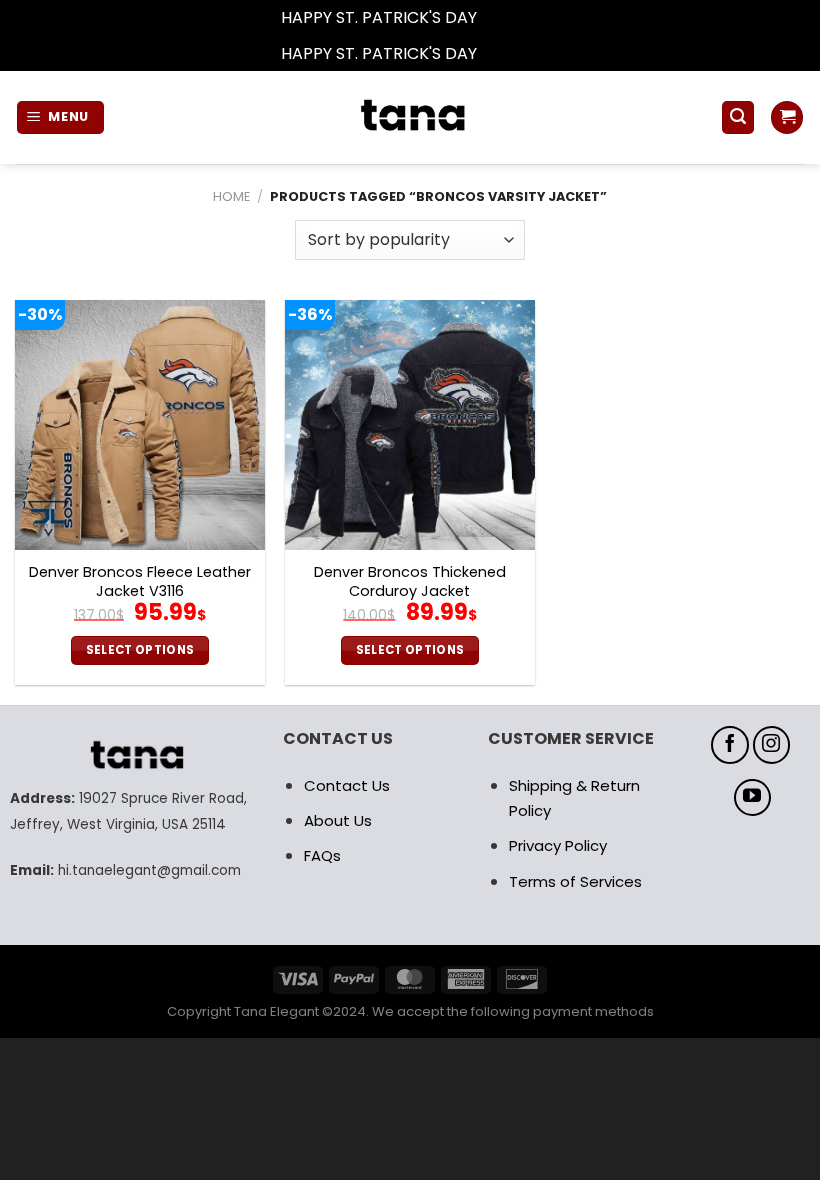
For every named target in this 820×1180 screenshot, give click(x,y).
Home (231, 196)
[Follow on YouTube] (753, 798)
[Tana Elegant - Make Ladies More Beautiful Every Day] (410, 117)
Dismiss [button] (510, 17)
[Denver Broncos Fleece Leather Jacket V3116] (140, 425)
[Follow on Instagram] (772, 745)
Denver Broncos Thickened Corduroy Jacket (410, 581)
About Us (338, 820)
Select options (140, 650)
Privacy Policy (558, 845)
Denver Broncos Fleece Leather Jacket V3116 (140, 581)
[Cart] (787, 117)
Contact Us (347, 785)
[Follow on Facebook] (730, 745)
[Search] (738, 117)
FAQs (322, 855)
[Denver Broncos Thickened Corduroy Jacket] (410, 425)
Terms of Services (575, 881)
